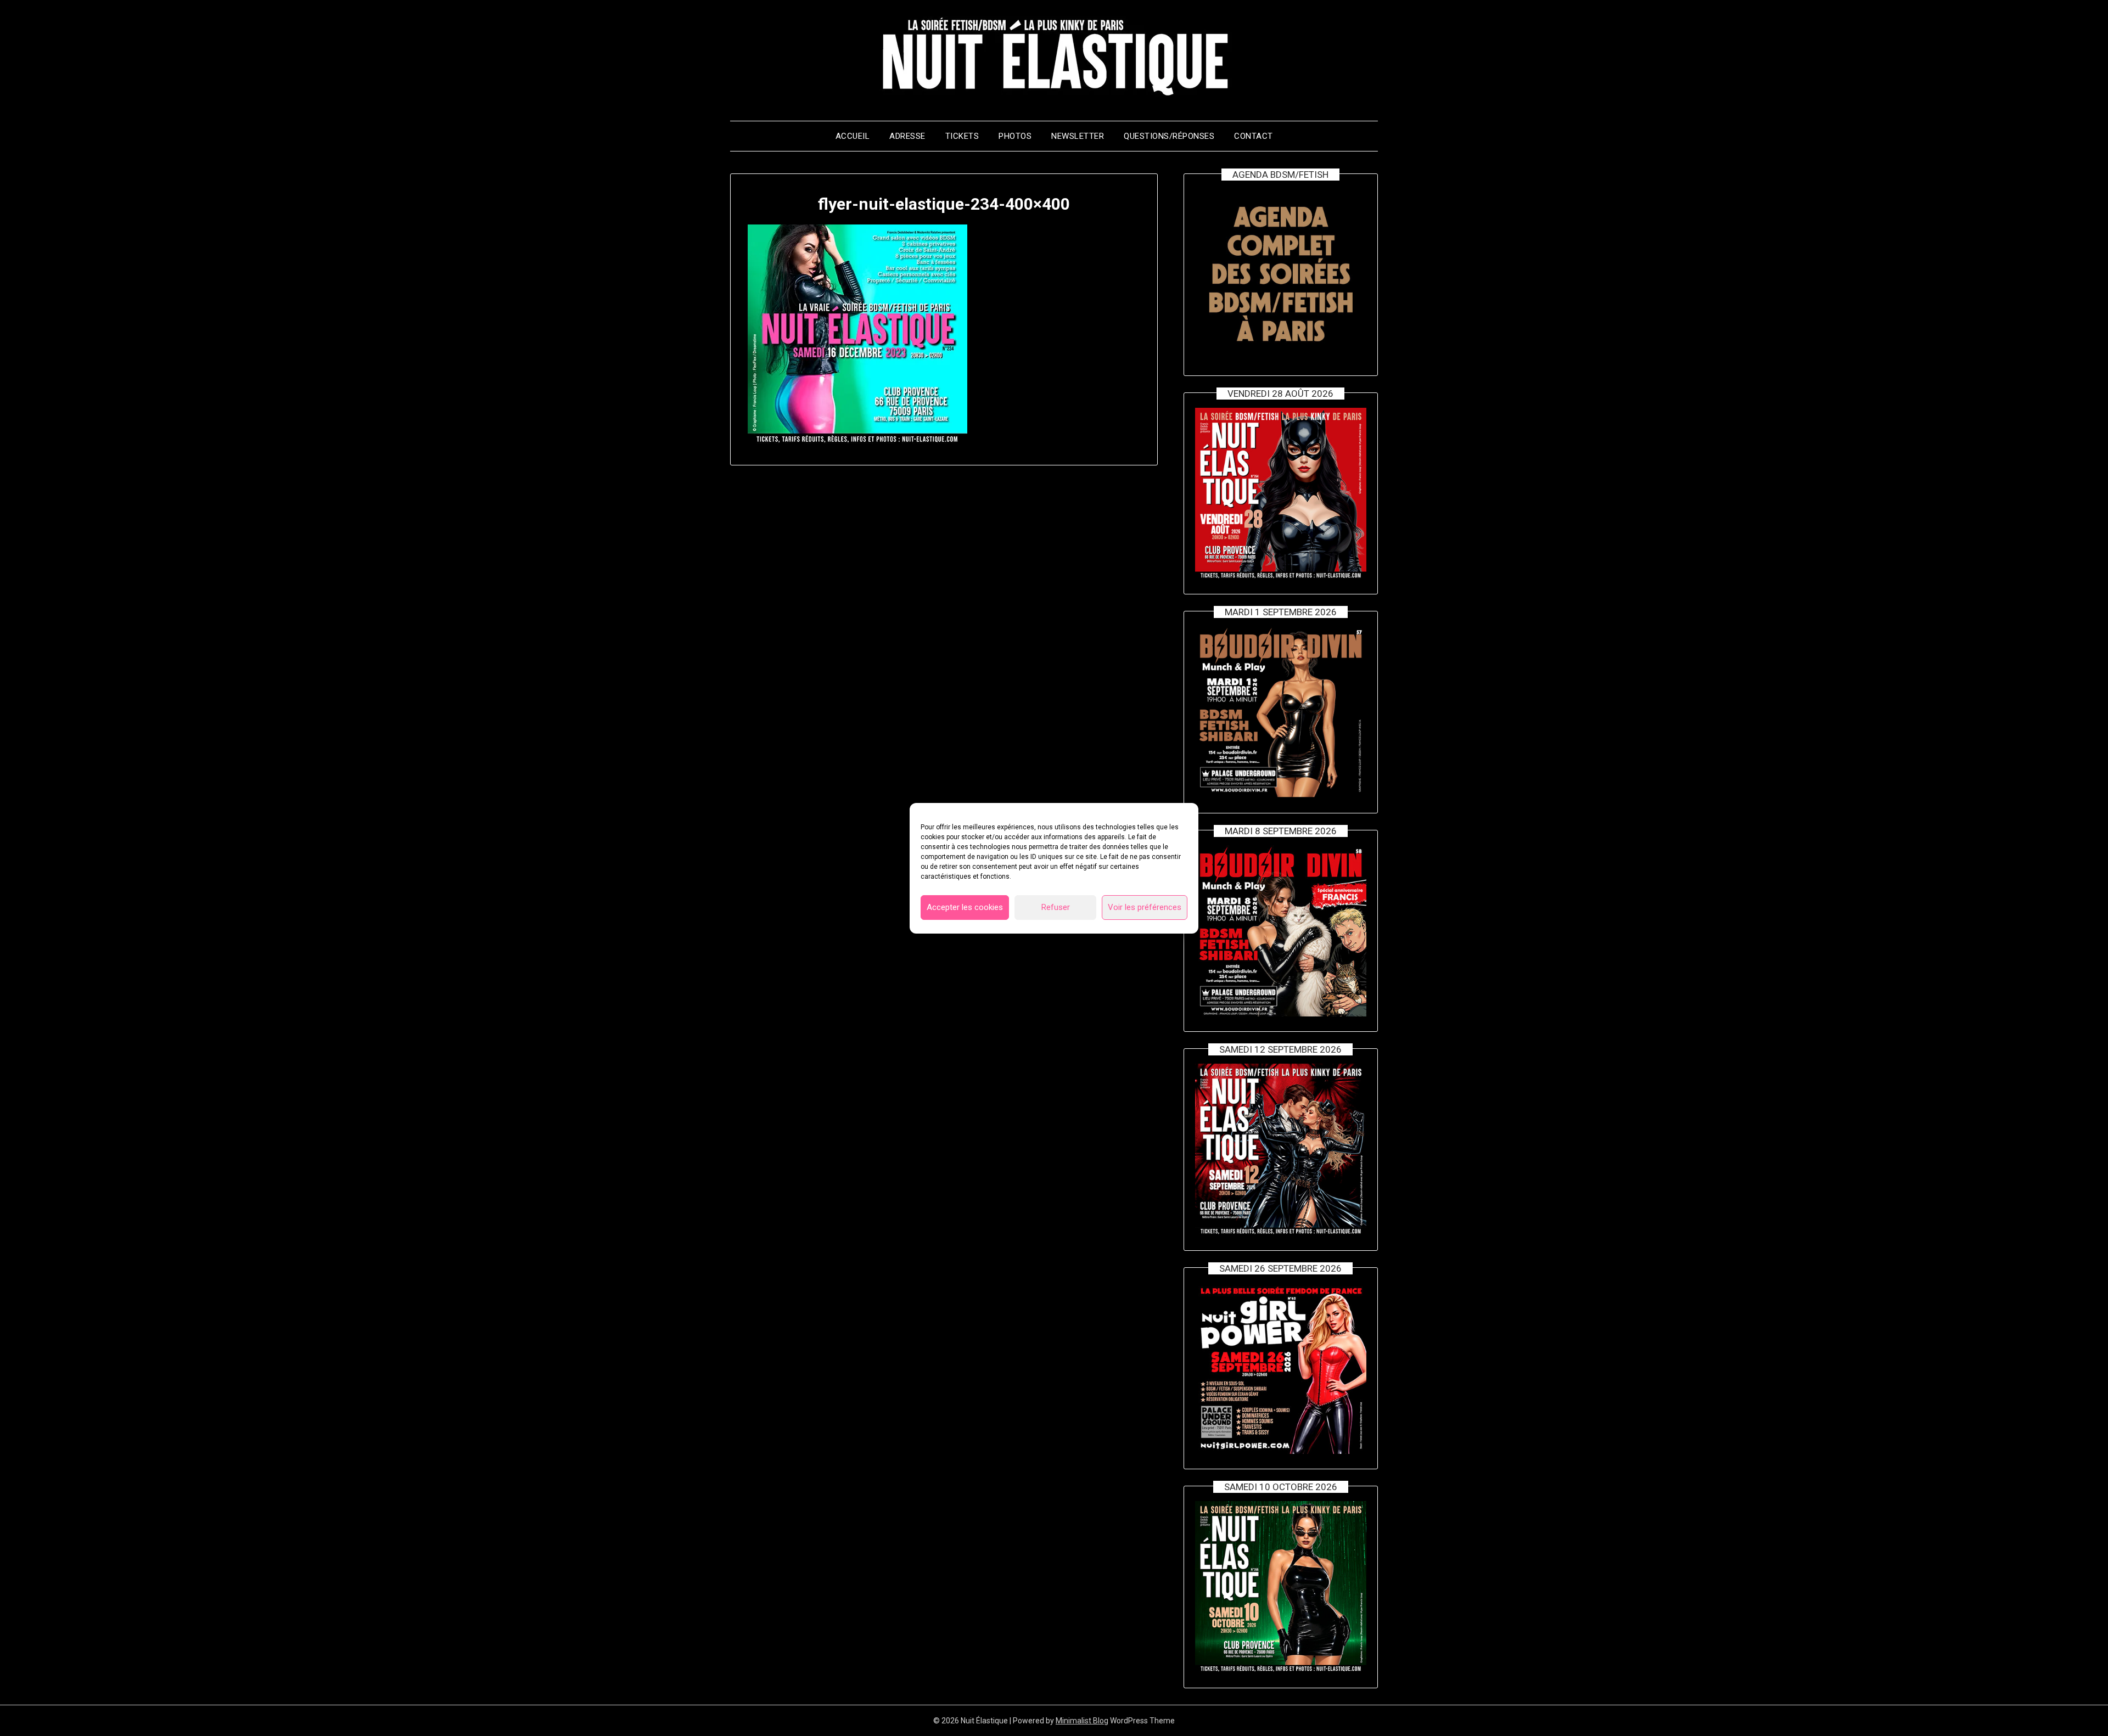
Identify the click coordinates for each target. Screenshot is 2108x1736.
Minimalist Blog (1082, 1721)
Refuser (1056, 907)
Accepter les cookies (965, 907)
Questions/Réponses (1169, 136)
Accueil (853, 136)
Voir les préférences (1145, 907)
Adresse (907, 136)
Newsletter (1078, 136)
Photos (1015, 136)
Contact (1254, 136)
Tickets (962, 136)
